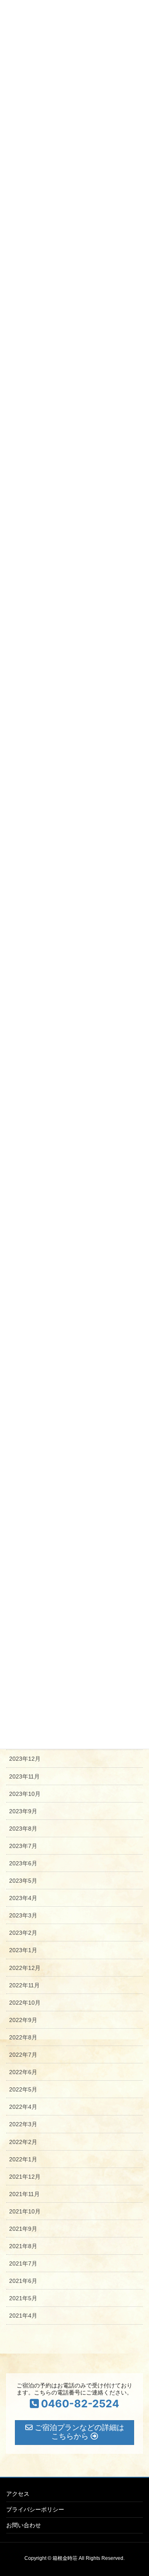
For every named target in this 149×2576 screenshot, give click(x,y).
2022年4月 (23, 2107)
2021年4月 (23, 2316)
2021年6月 (23, 2281)
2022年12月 (25, 1968)
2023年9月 (23, 1811)
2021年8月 (23, 2246)
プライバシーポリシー (35, 2509)
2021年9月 (23, 2229)
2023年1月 (23, 1950)
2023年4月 (23, 1898)
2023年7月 (23, 1846)
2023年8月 (23, 1829)
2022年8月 (23, 2037)
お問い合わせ (24, 2525)
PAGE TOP (137, 2491)
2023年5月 (23, 1881)
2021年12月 (25, 2177)
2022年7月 (23, 2055)
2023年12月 (25, 1759)
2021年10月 (25, 2211)
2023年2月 (23, 1933)
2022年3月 (23, 2124)
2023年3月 (23, 1915)
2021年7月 (23, 2263)
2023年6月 (23, 1863)
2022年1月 (23, 2159)
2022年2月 (23, 2142)
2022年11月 (24, 1985)
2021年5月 (23, 2298)
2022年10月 (25, 2003)
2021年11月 (24, 2194)
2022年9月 (23, 2020)
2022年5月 (23, 2089)
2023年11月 (24, 1776)
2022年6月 (23, 2072)
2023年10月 (25, 1794)
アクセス (18, 2494)
